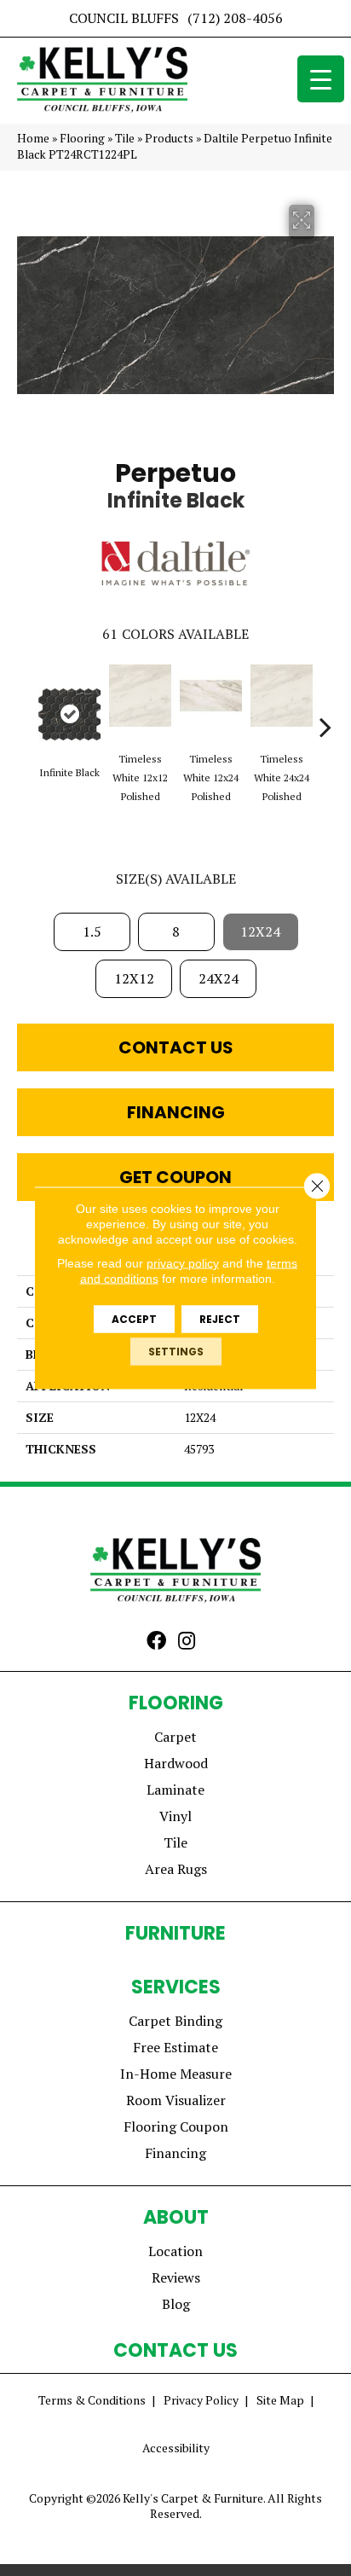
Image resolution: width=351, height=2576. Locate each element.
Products (169, 138)
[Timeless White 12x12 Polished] (140, 696)
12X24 (260, 931)
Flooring (82, 138)
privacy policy (183, 1263)
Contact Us (176, 1047)
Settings (176, 1352)
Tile (125, 138)
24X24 (219, 978)
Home (33, 138)
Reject (220, 1319)
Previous (26, 701)
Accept (134, 1319)
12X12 (134, 978)
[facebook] (156, 1642)
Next (325, 701)
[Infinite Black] (69, 714)
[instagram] (187, 1642)
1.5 (92, 931)
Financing (176, 1112)
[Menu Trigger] (321, 79)
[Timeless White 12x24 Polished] (211, 696)
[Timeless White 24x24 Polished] (282, 696)
